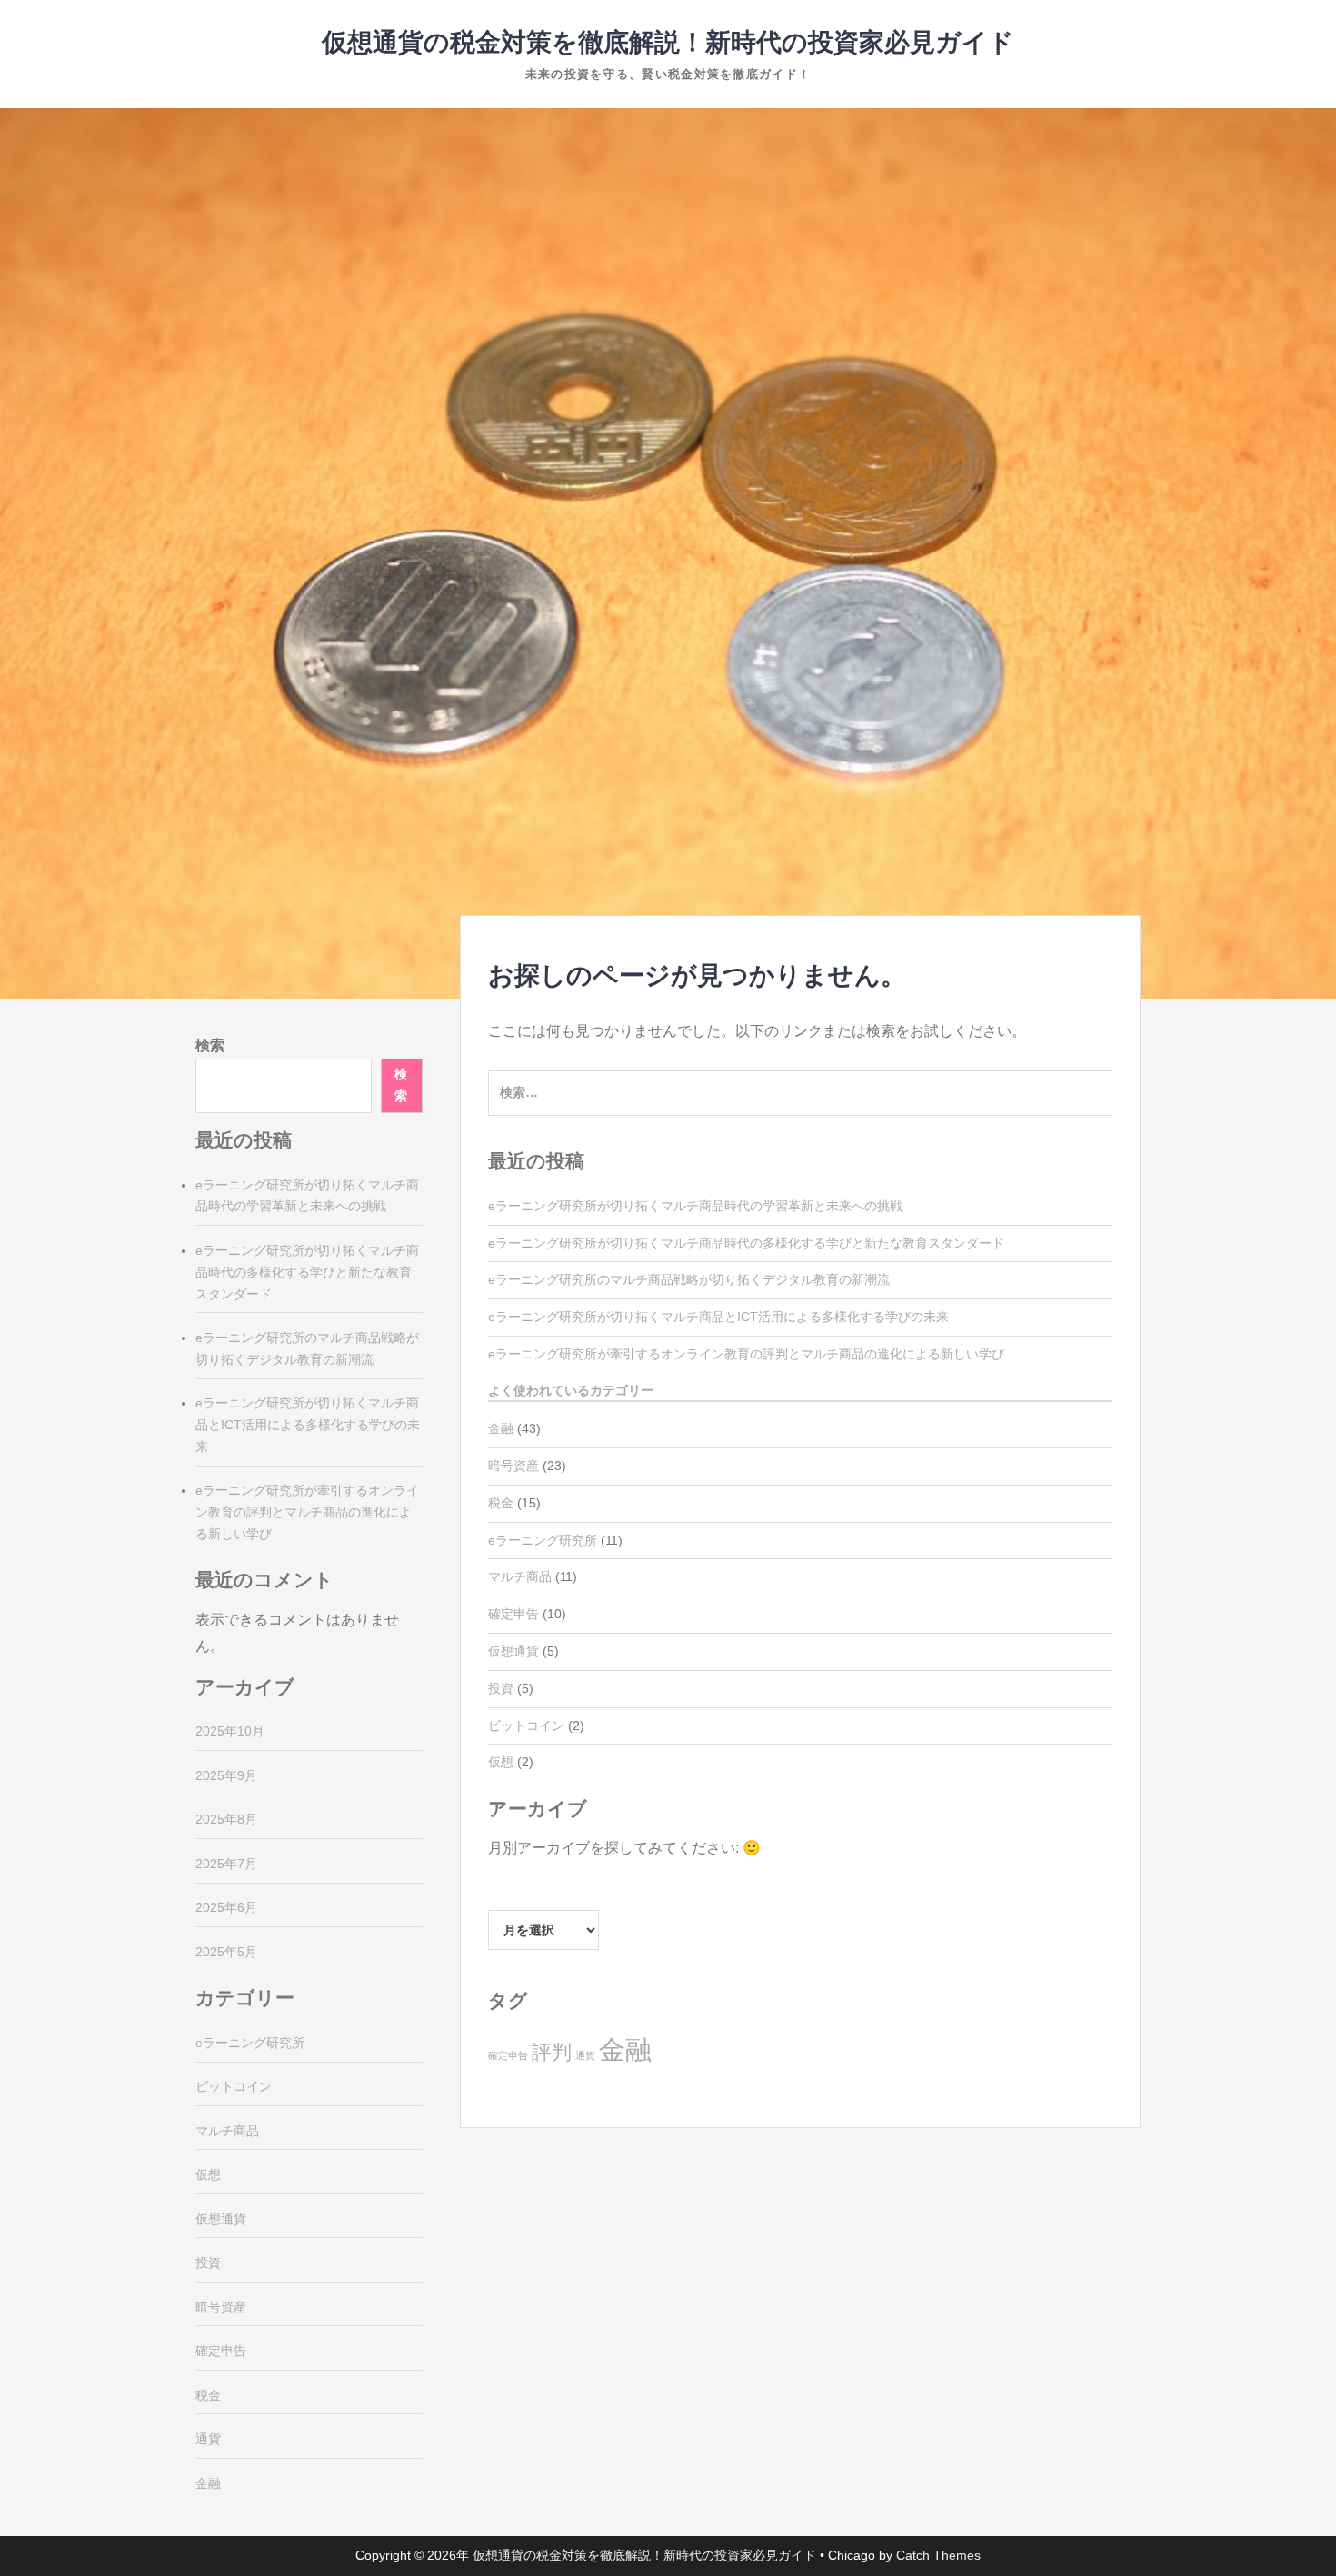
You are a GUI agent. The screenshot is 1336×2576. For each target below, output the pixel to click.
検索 (210, 1045)
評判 (552, 2052)
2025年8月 (226, 1819)
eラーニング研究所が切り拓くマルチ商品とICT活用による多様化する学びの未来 (718, 1317)
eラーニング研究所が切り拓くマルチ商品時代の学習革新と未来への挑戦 (695, 1206)
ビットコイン (526, 1726)
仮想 (501, 1762)
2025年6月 (226, 1907)
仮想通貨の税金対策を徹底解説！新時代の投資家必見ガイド (668, 42)
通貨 (585, 2055)
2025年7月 (226, 1864)
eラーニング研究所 (543, 1540)
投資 (501, 1688)
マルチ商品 (520, 1576)
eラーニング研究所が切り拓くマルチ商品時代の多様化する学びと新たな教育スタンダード (746, 1243)
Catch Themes (938, 2555)
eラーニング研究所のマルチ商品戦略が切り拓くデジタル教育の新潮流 (689, 1279)
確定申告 (513, 1614)
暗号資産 (513, 1466)
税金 (501, 1503)
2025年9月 (226, 1775)
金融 (501, 1428)
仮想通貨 (513, 1651)
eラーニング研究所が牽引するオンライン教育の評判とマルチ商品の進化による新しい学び (746, 1354)
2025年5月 (226, 1952)
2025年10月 (230, 1731)
